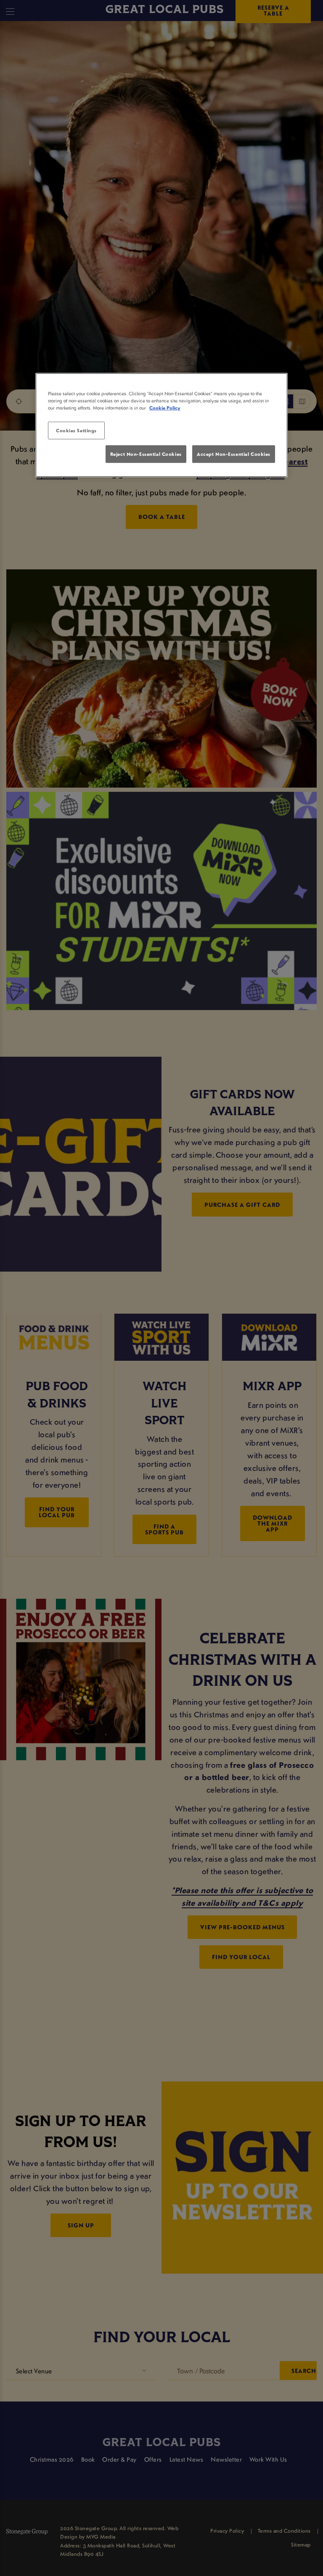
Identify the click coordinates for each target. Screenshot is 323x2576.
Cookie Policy (165, 408)
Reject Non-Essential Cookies (146, 454)
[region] (161, 425)
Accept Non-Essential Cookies (234, 454)
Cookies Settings (76, 430)
